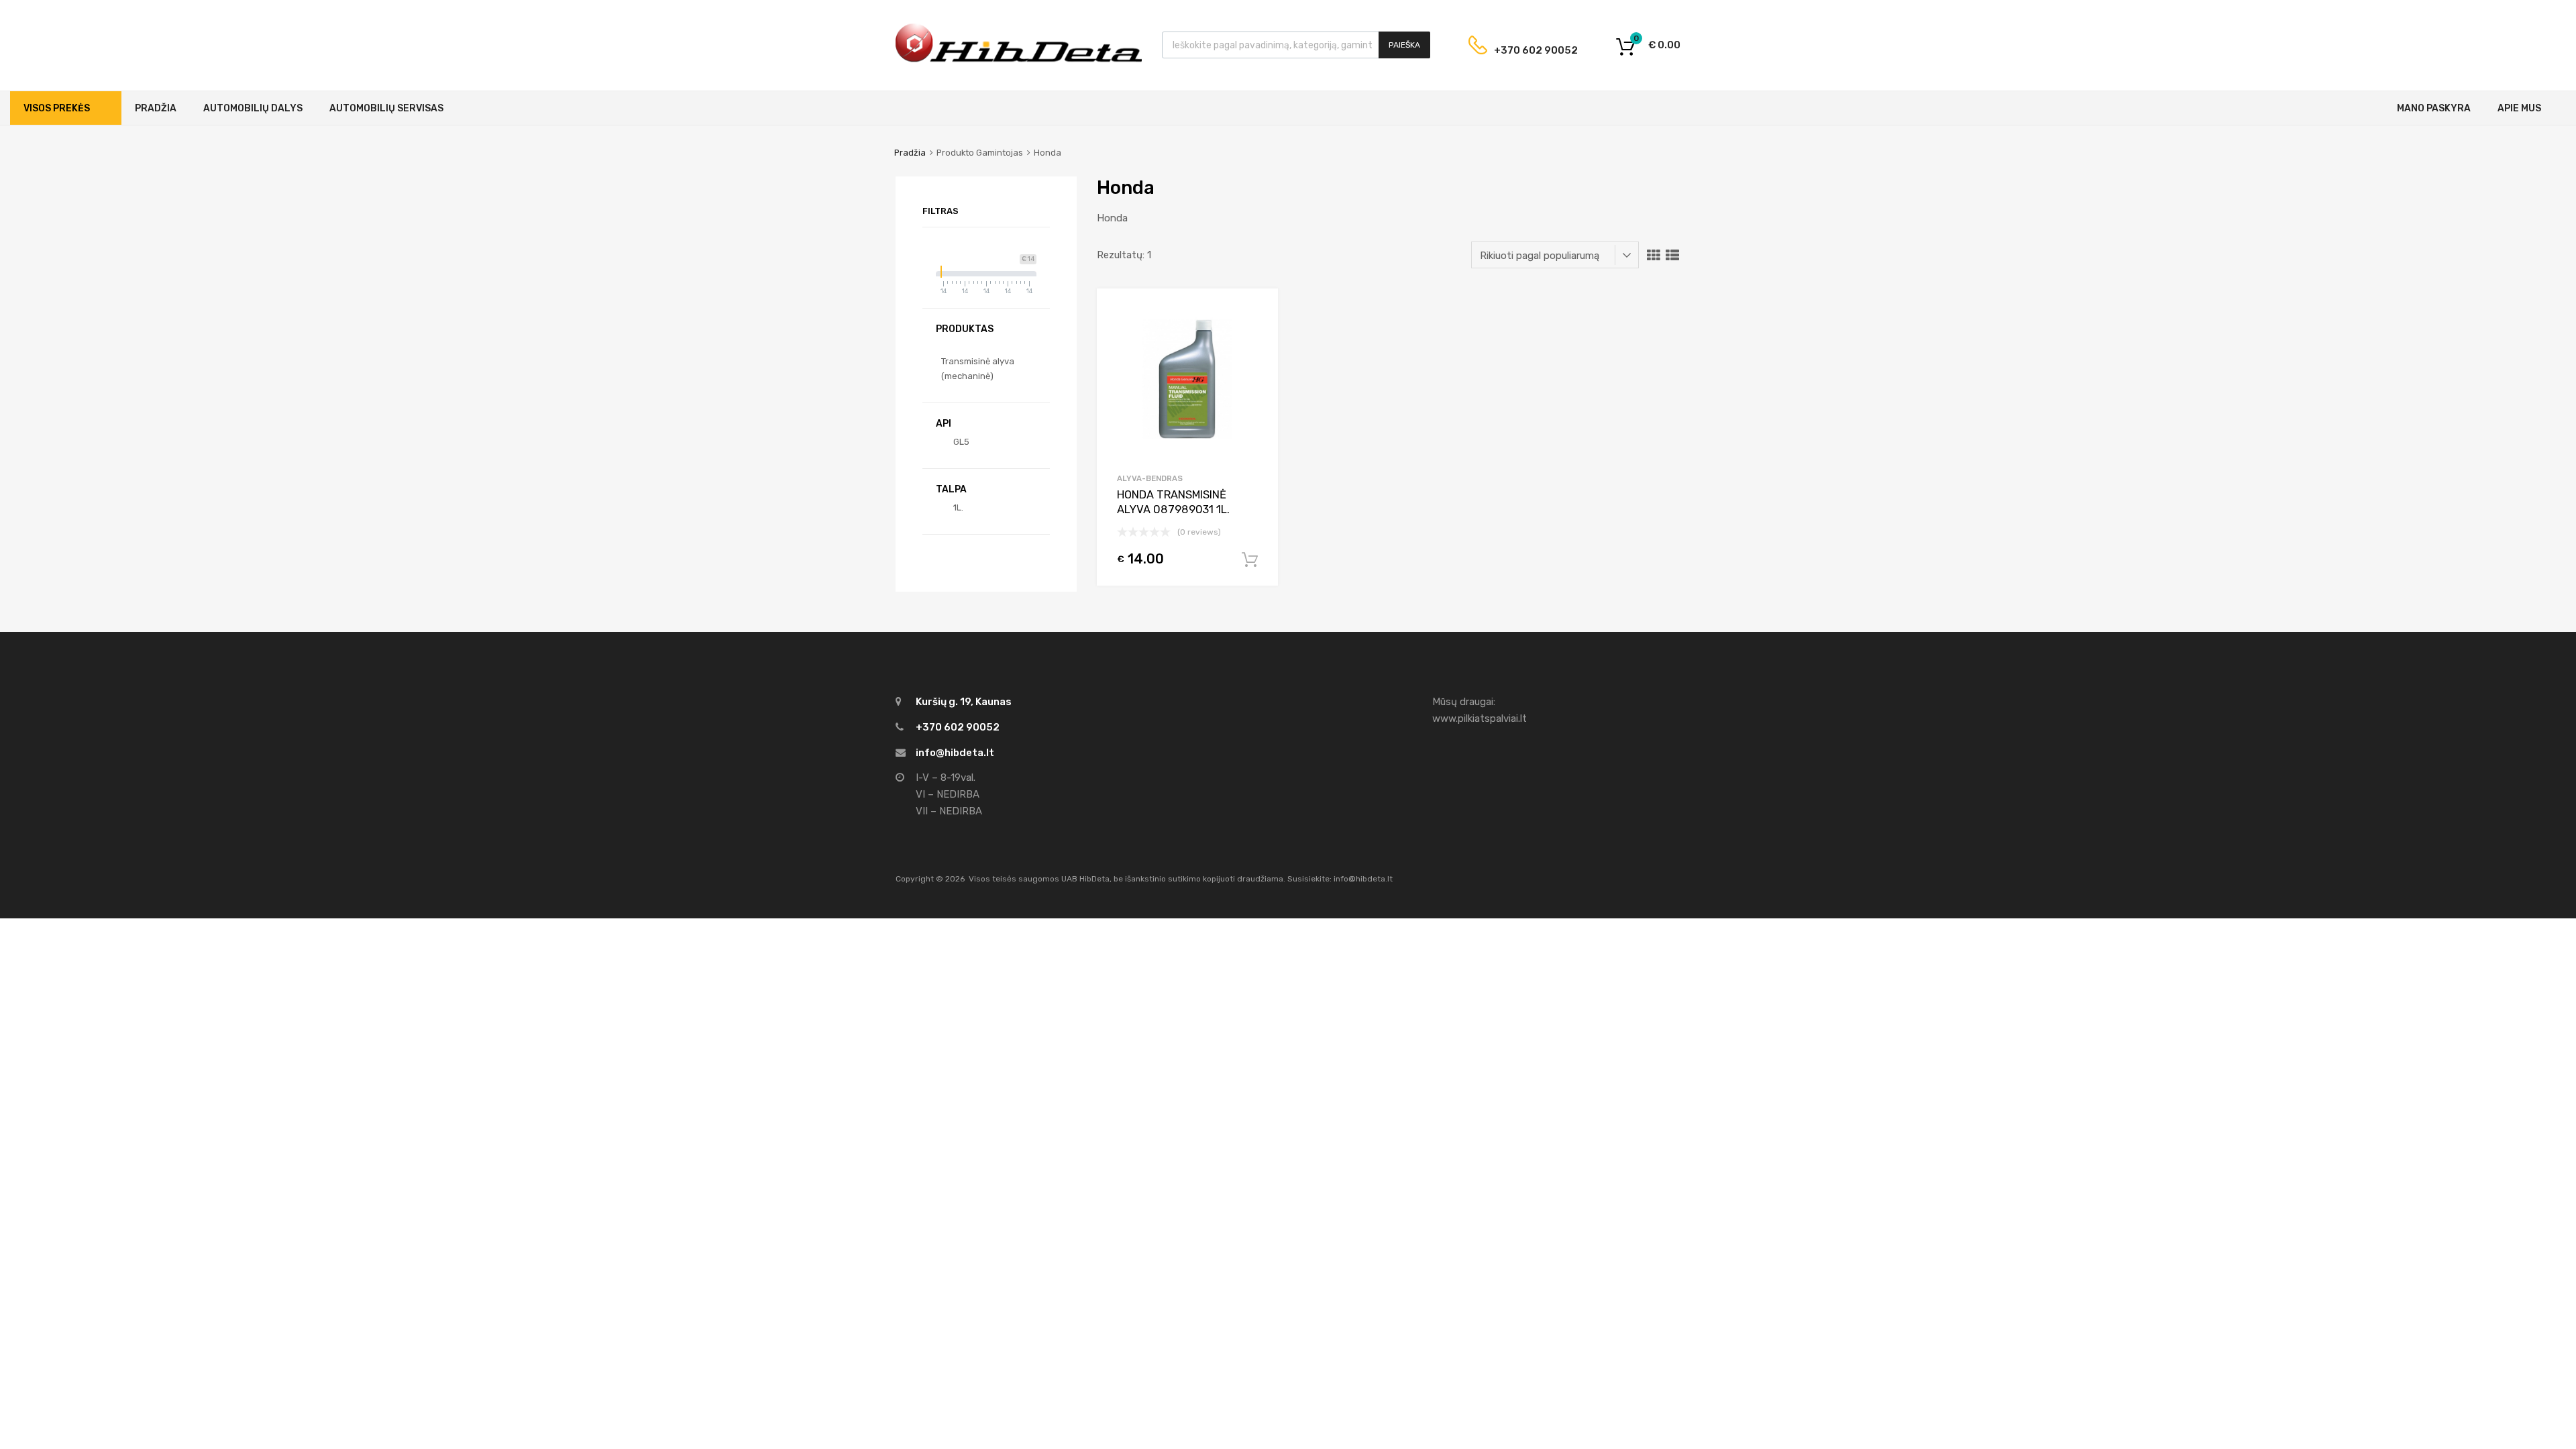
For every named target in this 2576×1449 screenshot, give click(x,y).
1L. (958, 507)
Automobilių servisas (386, 108)
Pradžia (156, 108)
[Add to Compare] (1256, 336)
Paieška (1404, 45)
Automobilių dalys (253, 108)
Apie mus (2519, 108)
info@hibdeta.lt (955, 753)
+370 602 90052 (1525, 50)
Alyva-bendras (1150, 478)
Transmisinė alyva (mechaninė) (978, 369)
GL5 (961, 442)
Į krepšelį (1250, 560)
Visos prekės (57, 108)
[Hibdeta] (1019, 60)
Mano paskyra (2434, 108)
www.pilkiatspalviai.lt (1480, 718)
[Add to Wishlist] (1256, 314)
